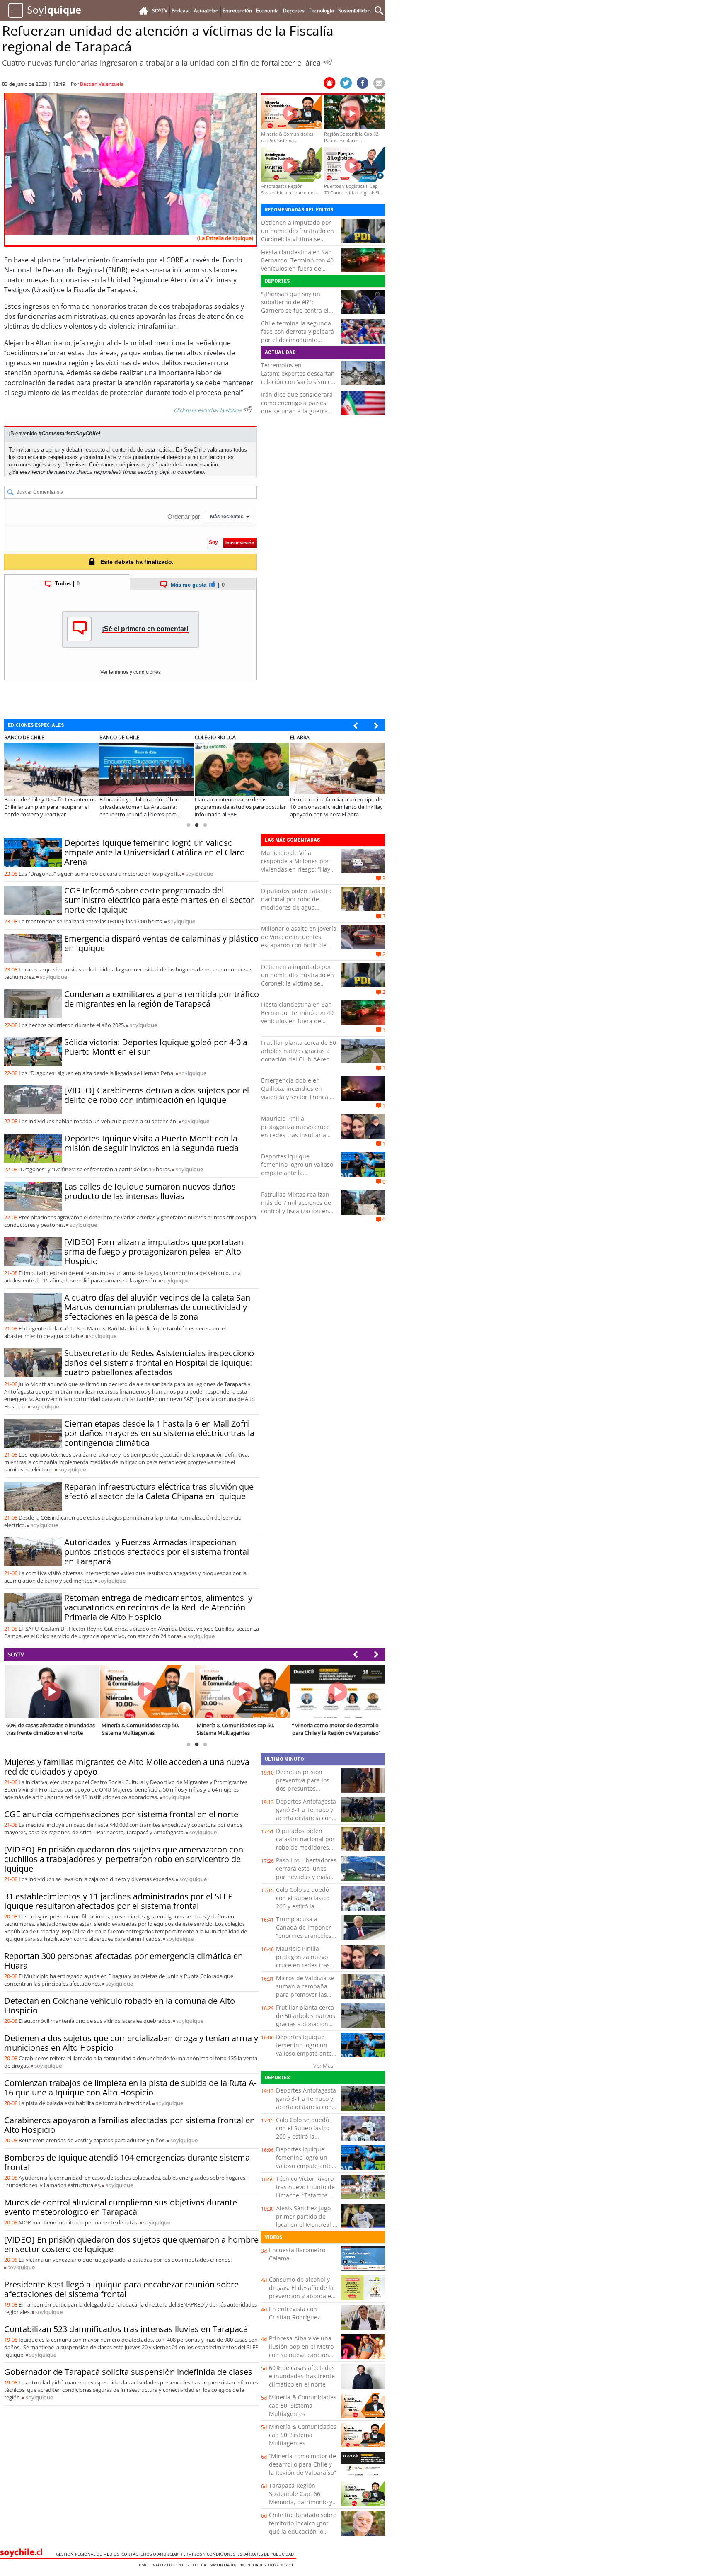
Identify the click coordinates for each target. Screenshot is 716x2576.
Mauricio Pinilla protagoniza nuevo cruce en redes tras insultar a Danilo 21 (295, 1131)
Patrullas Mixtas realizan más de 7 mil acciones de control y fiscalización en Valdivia (296, 1207)
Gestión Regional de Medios (89, 2554)
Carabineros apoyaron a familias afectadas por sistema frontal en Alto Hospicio (129, 2125)
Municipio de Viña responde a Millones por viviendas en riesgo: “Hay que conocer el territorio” (296, 865)
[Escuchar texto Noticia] (248, 409)
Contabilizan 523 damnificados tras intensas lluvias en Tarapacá (126, 2329)
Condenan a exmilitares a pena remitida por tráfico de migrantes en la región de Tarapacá (162, 999)
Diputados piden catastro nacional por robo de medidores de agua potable (296, 903)
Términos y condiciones (209, 2554)
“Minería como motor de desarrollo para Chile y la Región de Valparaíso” (302, 2464)
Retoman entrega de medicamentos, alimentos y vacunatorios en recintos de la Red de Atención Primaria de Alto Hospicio (158, 1607)
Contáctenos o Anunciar (151, 2554)
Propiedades (253, 2565)
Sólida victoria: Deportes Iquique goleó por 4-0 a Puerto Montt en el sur (156, 1047)
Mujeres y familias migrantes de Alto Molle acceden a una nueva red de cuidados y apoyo (127, 1767)
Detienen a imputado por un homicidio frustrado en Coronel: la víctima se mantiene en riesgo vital (298, 235)
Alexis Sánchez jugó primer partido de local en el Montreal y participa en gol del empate (306, 2225)
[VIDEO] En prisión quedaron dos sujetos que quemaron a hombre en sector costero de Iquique (131, 2244)
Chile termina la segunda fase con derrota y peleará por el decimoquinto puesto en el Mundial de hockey (298, 340)
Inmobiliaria (223, 2565)
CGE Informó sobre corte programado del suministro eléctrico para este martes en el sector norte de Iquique (159, 900)
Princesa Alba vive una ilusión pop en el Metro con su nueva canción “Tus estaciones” (301, 2351)
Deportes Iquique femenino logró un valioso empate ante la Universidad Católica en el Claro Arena (155, 852)
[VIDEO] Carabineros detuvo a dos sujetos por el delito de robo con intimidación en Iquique (157, 1095)
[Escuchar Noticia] (328, 62)
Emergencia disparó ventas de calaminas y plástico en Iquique (161, 943)
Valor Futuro (169, 2565)
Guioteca (197, 2565)
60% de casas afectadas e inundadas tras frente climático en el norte (302, 2376)
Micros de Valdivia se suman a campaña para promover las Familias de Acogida (305, 1990)
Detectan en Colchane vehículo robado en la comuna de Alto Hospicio (120, 2005)
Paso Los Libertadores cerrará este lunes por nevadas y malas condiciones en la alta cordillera (306, 1877)
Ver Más (323, 2066)
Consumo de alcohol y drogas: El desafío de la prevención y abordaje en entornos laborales (301, 2292)
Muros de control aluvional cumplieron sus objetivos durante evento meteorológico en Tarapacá (121, 2207)
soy (199, 874)
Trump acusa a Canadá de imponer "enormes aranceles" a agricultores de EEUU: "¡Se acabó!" (305, 1936)
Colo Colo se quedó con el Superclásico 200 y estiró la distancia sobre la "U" (306, 1902)
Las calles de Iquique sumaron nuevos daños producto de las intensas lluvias (150, 1191)
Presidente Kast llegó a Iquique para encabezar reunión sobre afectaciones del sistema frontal (121, 2289)
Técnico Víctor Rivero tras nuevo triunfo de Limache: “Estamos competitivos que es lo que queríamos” (305, 2195)
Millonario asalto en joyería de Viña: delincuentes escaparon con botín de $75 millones (299, 941)
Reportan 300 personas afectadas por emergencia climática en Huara (123, 1961)
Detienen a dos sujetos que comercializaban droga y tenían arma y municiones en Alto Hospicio (131, 2043)
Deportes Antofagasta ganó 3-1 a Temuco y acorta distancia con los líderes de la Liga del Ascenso (306, 1818)
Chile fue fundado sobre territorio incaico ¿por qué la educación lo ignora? (303, 2527)
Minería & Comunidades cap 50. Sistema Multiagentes (303, 2405)
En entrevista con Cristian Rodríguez (295, 2313)
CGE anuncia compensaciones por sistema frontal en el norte (121, 1814)
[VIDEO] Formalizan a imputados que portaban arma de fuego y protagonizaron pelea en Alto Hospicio (154, 1252)
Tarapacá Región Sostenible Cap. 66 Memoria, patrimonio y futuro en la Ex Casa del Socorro (302, 2502)
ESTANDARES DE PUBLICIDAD (267, 2554)
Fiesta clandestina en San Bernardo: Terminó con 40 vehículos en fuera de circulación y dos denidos (297, 264)
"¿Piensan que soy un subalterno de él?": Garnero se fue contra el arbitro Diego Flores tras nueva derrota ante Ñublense (295, 314)
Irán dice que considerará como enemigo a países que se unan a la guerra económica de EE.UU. (297, 407)
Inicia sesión (138, 472)
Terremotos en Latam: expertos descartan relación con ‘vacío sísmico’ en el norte (298, 378)
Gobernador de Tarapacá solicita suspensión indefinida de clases (128, 2372)
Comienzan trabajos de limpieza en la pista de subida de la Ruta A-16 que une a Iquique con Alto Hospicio (130, 2088)
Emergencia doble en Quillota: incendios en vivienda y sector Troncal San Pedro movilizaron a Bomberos (295, 1097)
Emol (146, 2565)
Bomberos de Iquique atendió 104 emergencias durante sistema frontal (127, 2162)
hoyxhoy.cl (282, 2565)
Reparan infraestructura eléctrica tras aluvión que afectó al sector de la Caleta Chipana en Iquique (159, 1491)
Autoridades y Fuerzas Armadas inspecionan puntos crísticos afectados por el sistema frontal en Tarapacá (157, 1552)
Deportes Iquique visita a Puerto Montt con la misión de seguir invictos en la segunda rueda (151, 1143)
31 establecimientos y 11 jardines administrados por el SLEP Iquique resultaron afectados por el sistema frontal (119, 1901)
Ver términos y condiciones (131, 672)
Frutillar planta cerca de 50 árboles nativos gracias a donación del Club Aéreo (299, 1051)
